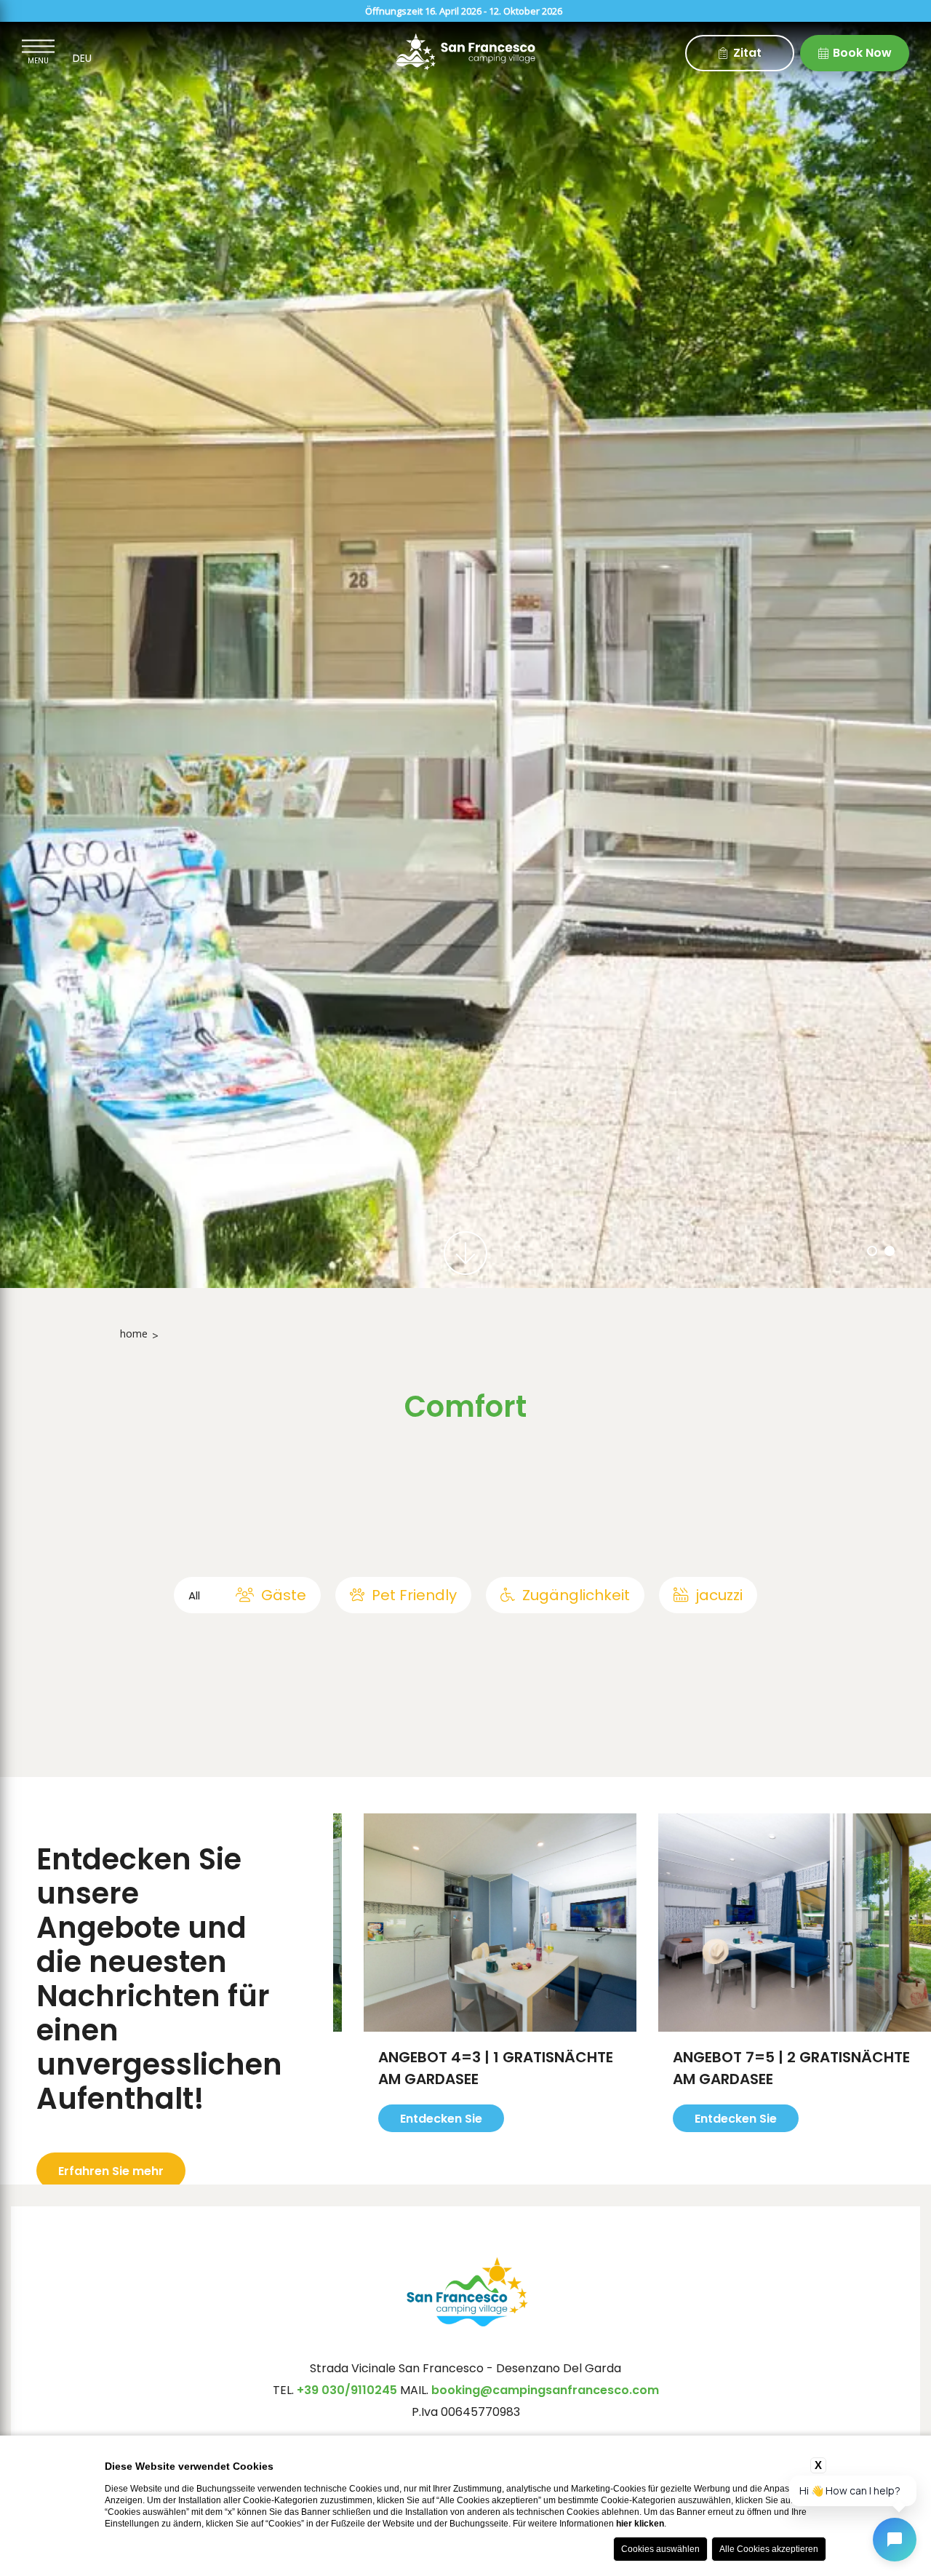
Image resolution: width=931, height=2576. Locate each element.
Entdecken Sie (409, 2140)
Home (134, 1333)
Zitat (747, 53)
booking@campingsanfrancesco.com (545, 2390)
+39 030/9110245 (348, 2390)
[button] (872, 1251)
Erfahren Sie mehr (111, 2171)
